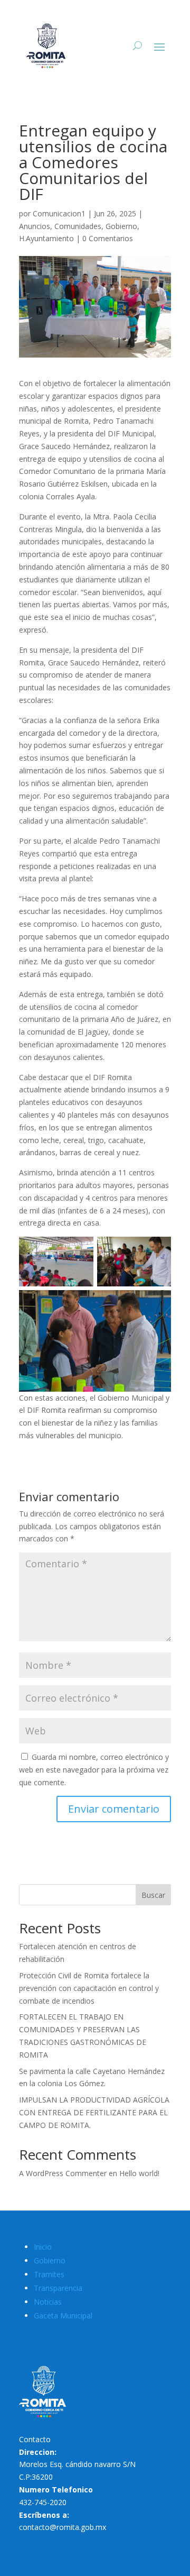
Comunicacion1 (59, 213)
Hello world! (139, 2173)
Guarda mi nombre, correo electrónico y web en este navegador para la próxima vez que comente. (94, 1770)
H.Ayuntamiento (46, 238)
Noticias (48, 2302)
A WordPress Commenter (63, 2173)
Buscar (153, 1895)
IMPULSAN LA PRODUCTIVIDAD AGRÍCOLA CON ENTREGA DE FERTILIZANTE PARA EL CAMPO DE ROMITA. (94, 2112)
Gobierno (121, 226)
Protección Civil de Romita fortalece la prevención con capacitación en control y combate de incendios (89, 1988)
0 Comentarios (108, 238)
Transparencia (58, 2288)
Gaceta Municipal (63, 2315)
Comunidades (78, 226)
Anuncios (35, 226)
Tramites (49, 2274)
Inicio (43, 2247)
